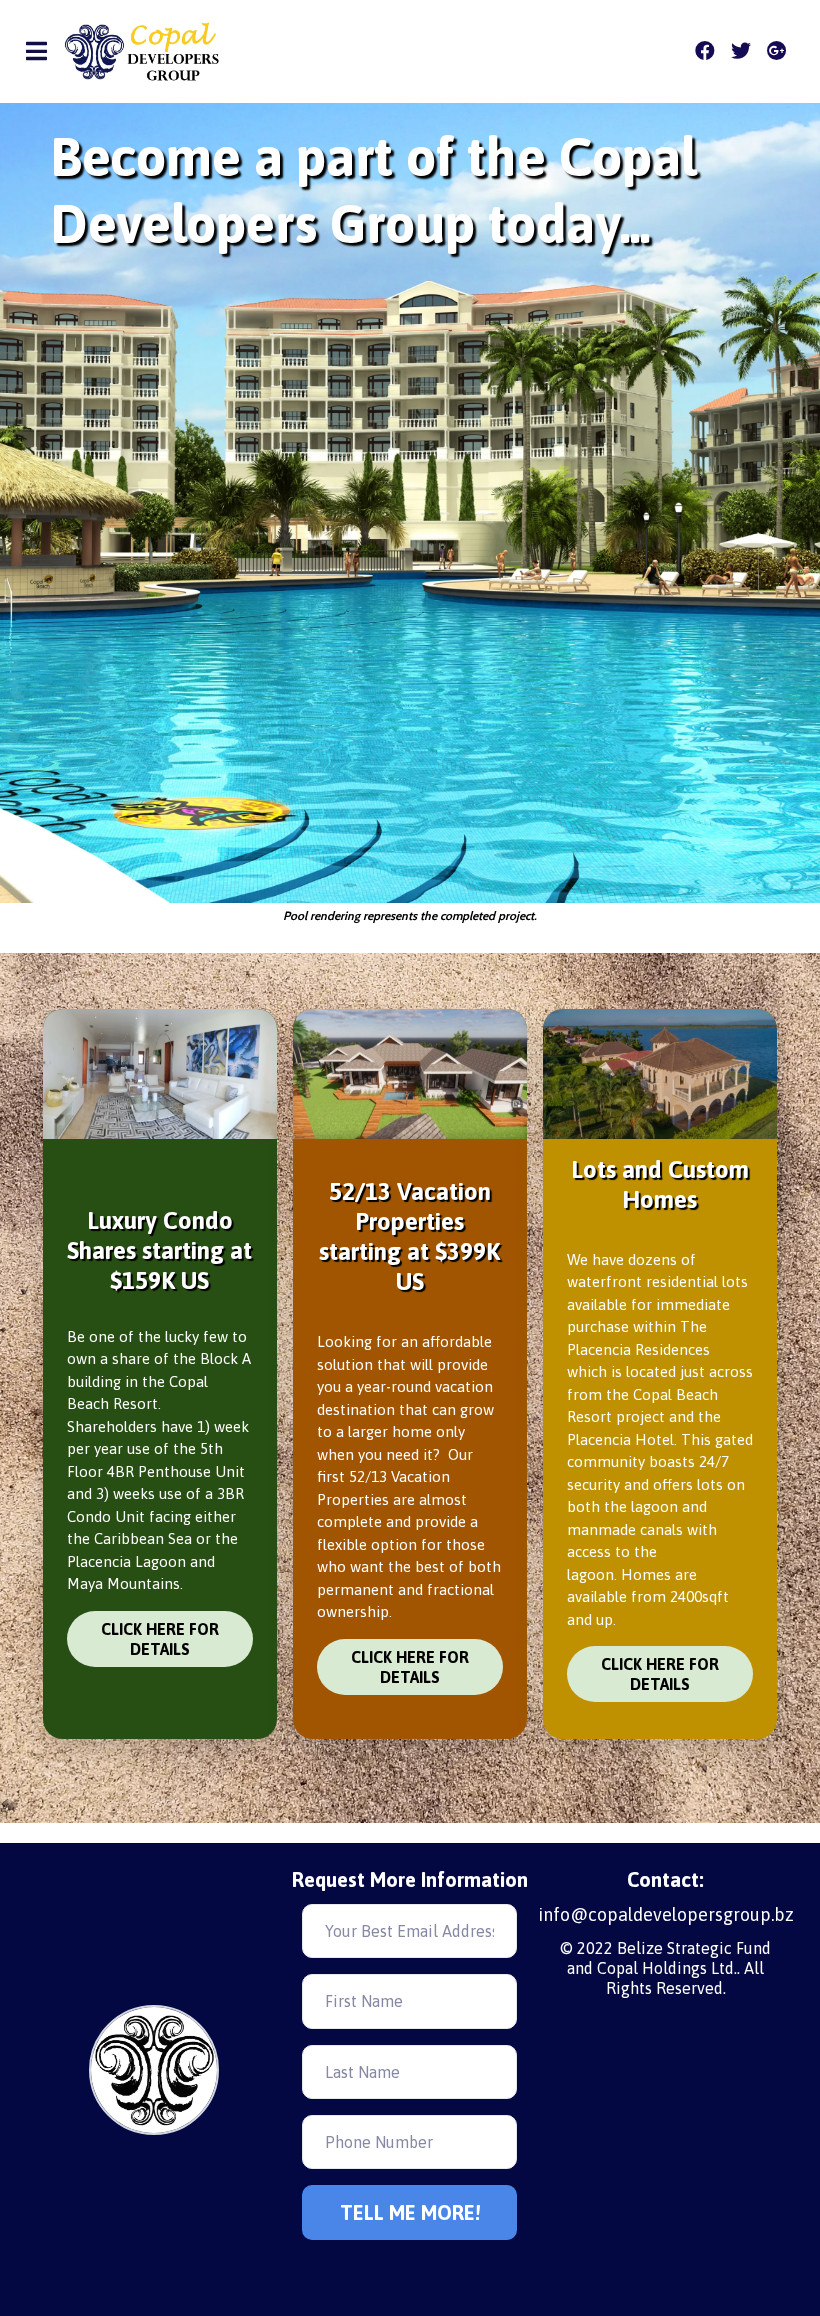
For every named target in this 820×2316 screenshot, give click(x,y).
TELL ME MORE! (410, 2212)
